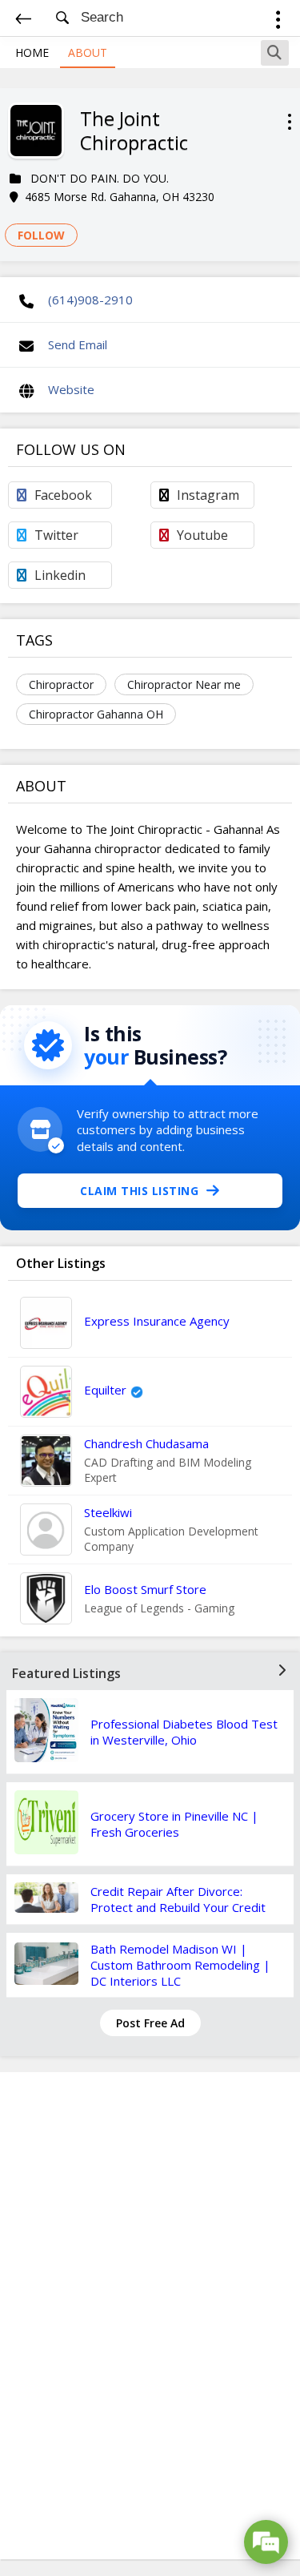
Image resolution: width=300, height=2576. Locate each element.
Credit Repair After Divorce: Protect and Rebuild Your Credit (178, 1899)
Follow (41, 235)
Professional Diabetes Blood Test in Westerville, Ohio (184, 1732)
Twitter (56, 535)
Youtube (202, 535)
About (88, 52)
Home (32, 52)
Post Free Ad (150, 2023)
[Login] (278, 22)
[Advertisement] (150, 2316)
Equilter (105, 1390)
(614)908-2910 (90, 300)
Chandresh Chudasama (146, 1443)
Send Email (78, 344)
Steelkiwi (108, 1512)
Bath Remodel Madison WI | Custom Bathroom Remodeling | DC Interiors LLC (180, 1965)
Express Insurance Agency (157, 1321)
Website (71, 389)
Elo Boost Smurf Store (145, 1589)
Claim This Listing (139, 1191)
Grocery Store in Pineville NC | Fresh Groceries (174, 1824)
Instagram (208, 495)
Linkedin (60, 575)
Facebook (63, 495)
